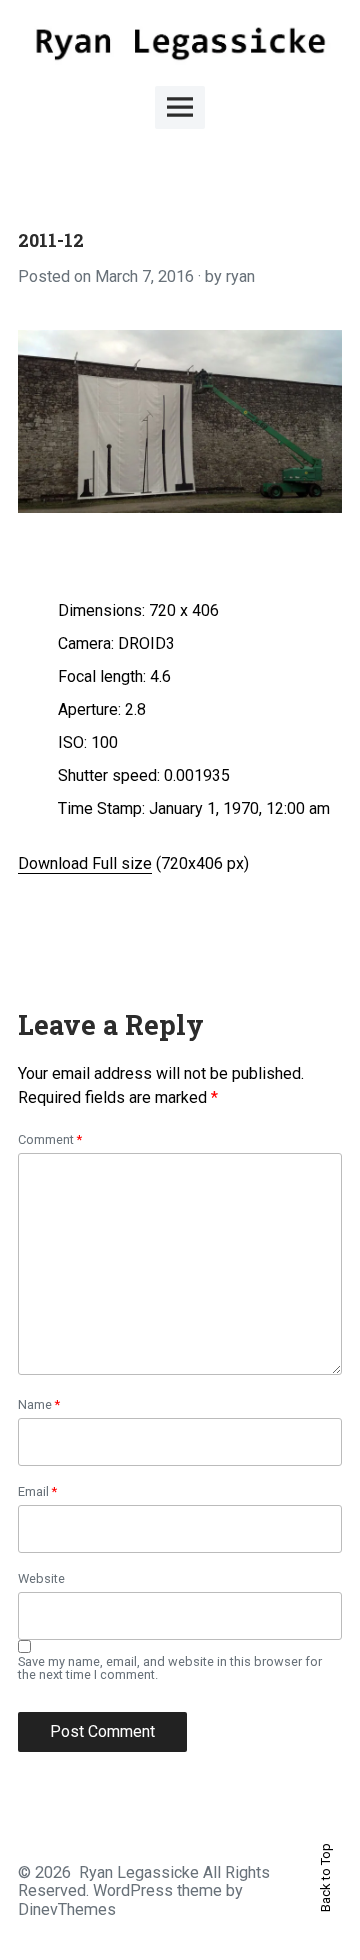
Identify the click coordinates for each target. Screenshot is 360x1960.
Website (41, 1579)
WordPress (133, 1890)
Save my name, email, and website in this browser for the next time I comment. (170, 1669)
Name (39, 1405)
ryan (240, 276)
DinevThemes (67, 1909)
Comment (50, 1140)
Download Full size (85, 863)
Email (37, 1492)
